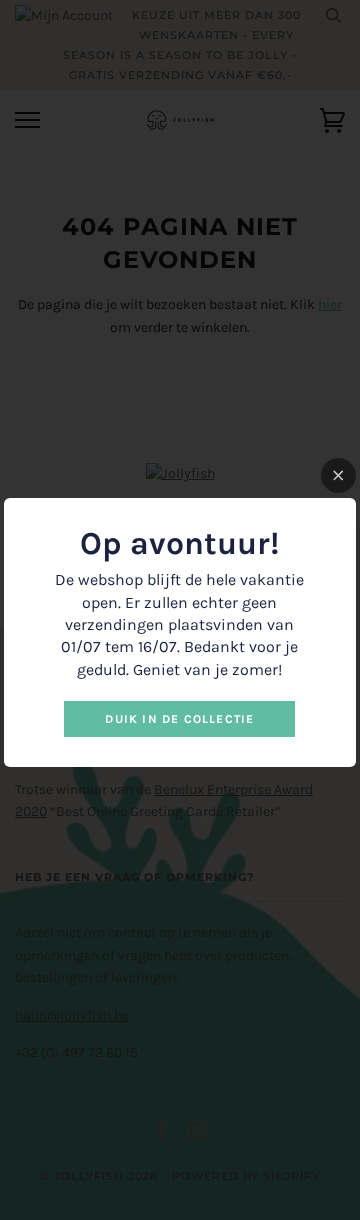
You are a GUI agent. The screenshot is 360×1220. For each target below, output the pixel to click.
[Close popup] (338, 475)
